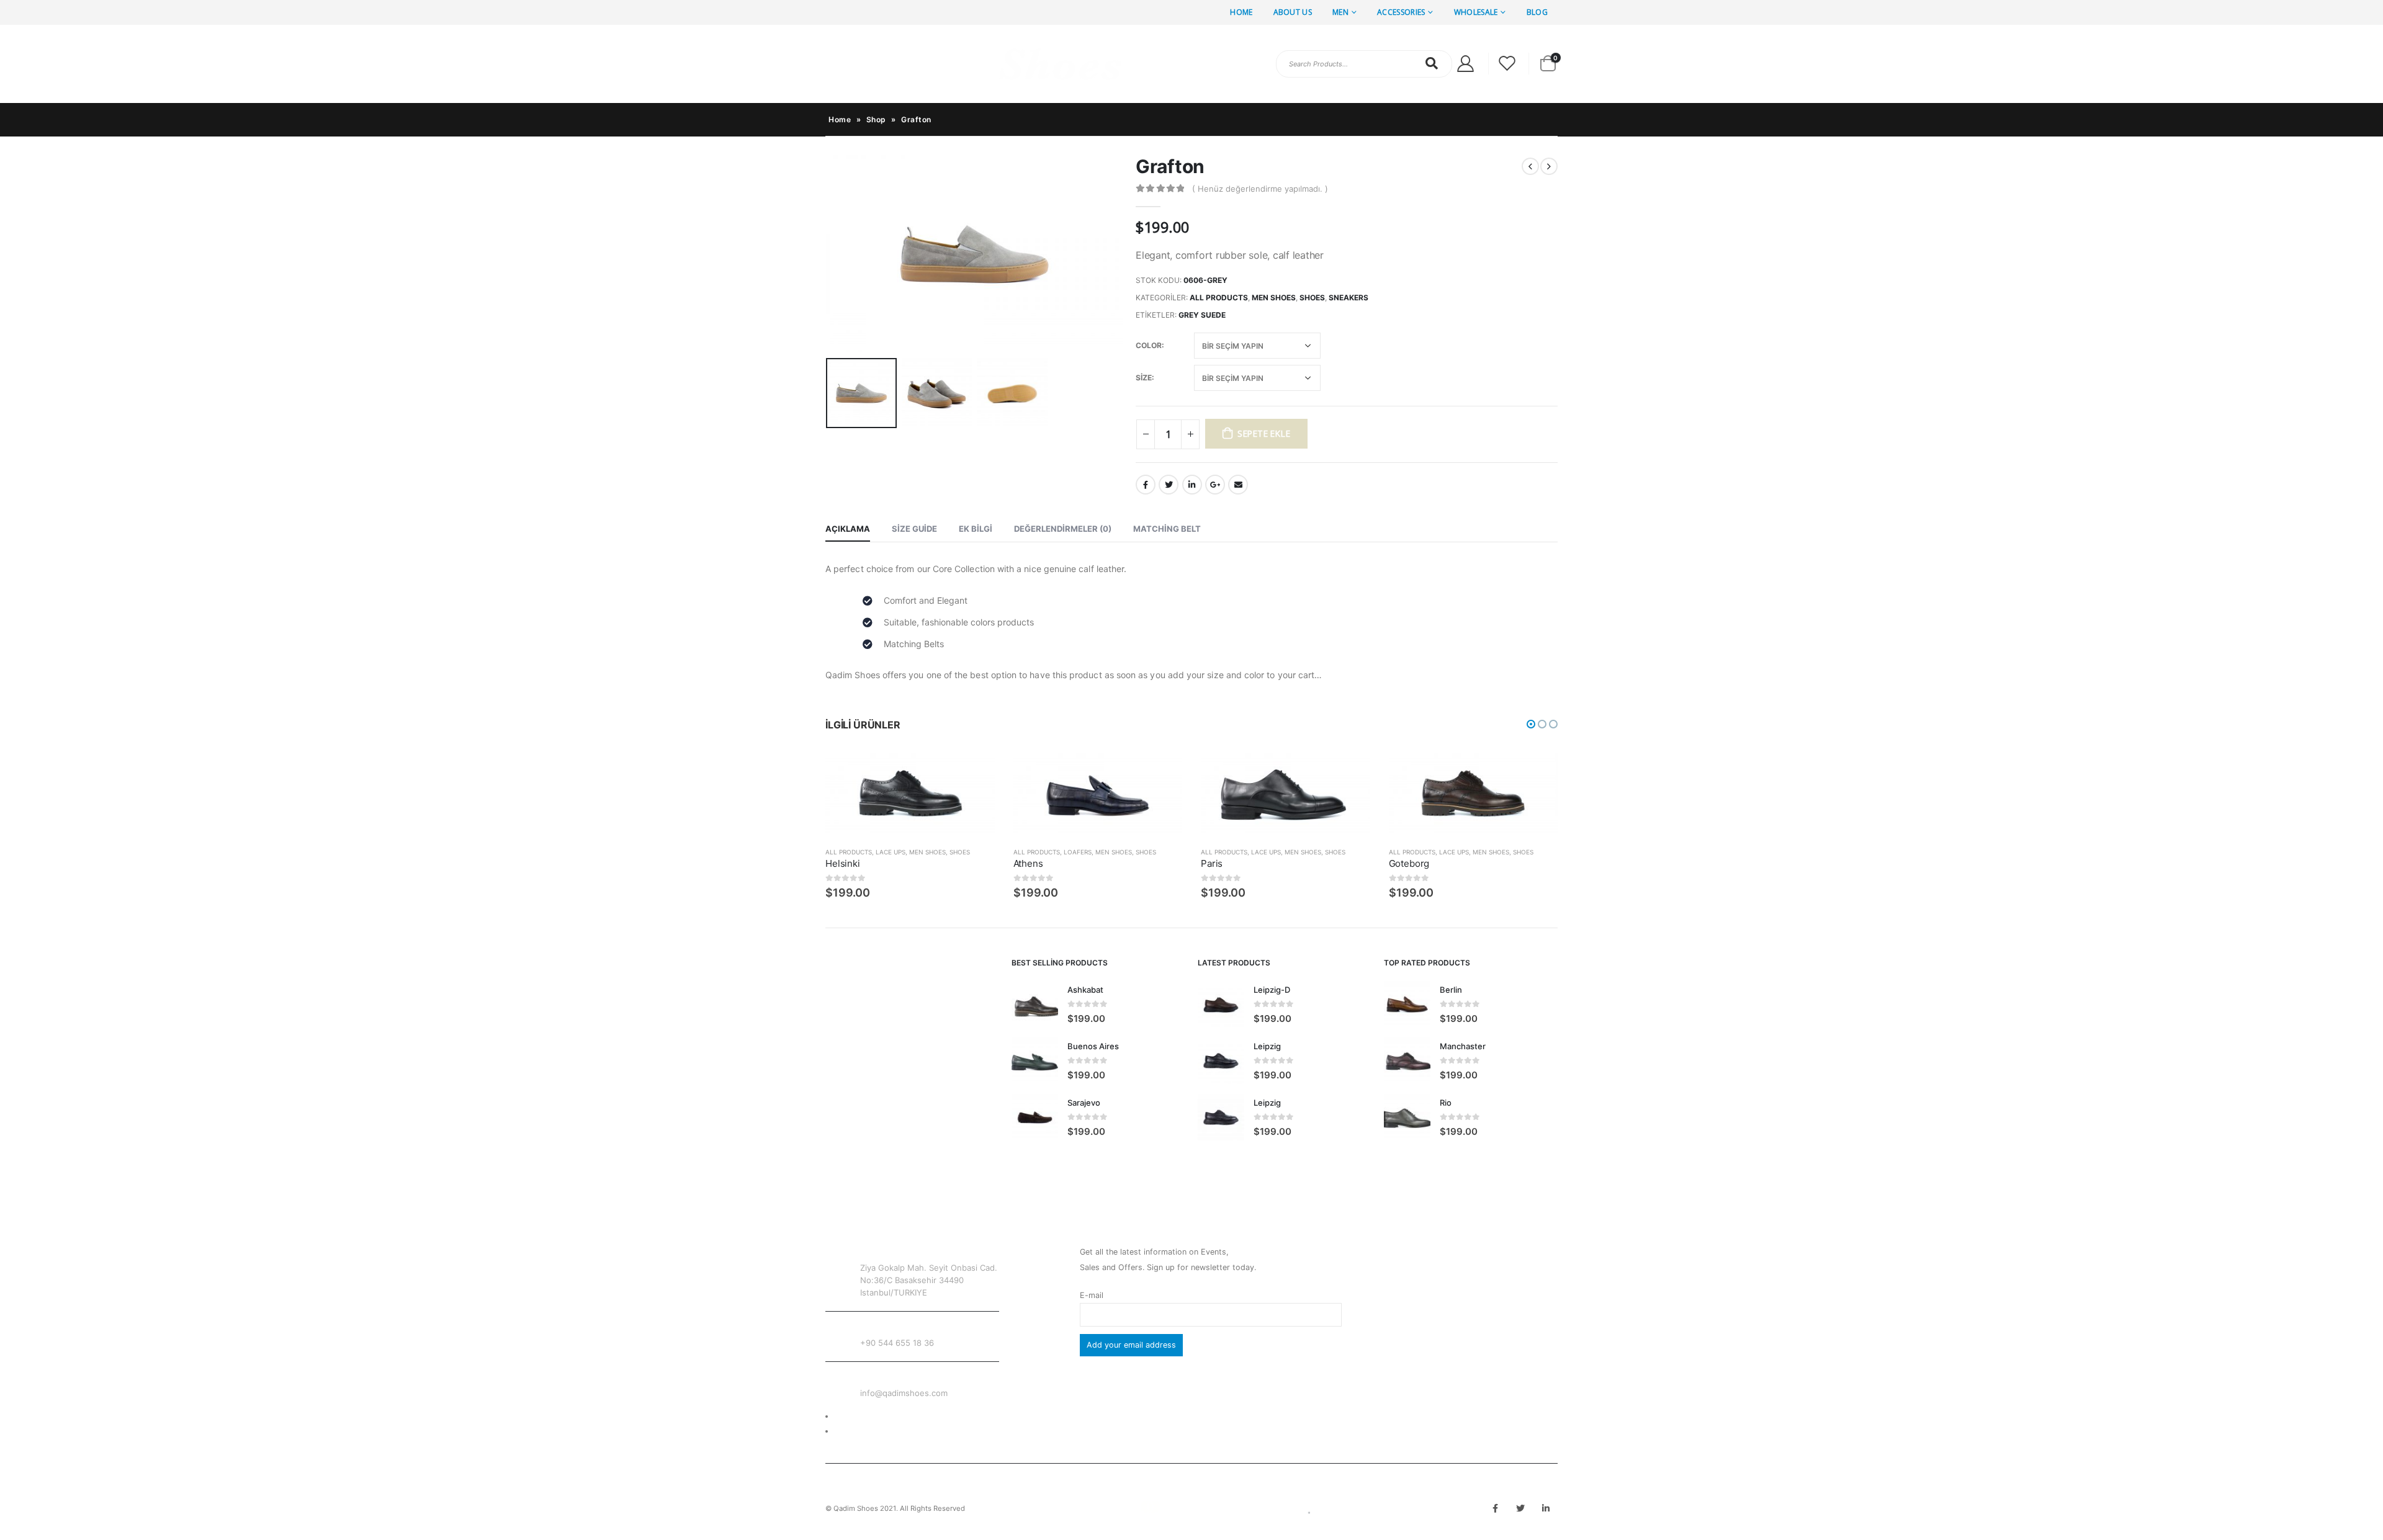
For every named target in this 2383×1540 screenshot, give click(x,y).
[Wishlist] (1507, 64)
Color (1149, 345)
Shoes (1312, 298)
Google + (1215, 485)
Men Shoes (1274, 298)
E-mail (1092, 1295)
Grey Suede (1202, 315)
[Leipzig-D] (1221, 1004)
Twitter (1169, 485)
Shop (876, 119)
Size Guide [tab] (914, 529)
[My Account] (1465, 64)
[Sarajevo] (1035, 1117)
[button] (1531, 724)
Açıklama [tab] (848, 529)
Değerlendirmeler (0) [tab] (1063, 529)
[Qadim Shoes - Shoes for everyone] (974, 64)
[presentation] (828, 254)
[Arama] (1432, 63)
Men (1340, 12)
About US (1293, 12)
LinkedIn (1192, 485)
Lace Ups (891, 852)
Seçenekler (974, 773)
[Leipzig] (1221, 1061)
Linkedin (1546, 1508)
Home (1241, 12)
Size (1144, 378)
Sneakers (1349, 298)
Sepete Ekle (1264, 433)
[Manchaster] (1407, 1061)
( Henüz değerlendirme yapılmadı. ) (1260, 189)
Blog (1537, 12)
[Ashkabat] (1035, 1004)
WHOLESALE (1476, 12)
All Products (1219, 298)
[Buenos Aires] (1035, 1061)
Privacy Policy (861, 1431)
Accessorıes (1401, 12)
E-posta (1238, 485)
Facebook (1146, 485)
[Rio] (1407, 1117)
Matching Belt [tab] (1167, 529)
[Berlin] (1407, 1004)
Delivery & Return (867, 1416)
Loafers (1078, 852)
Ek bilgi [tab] (976, 529)
